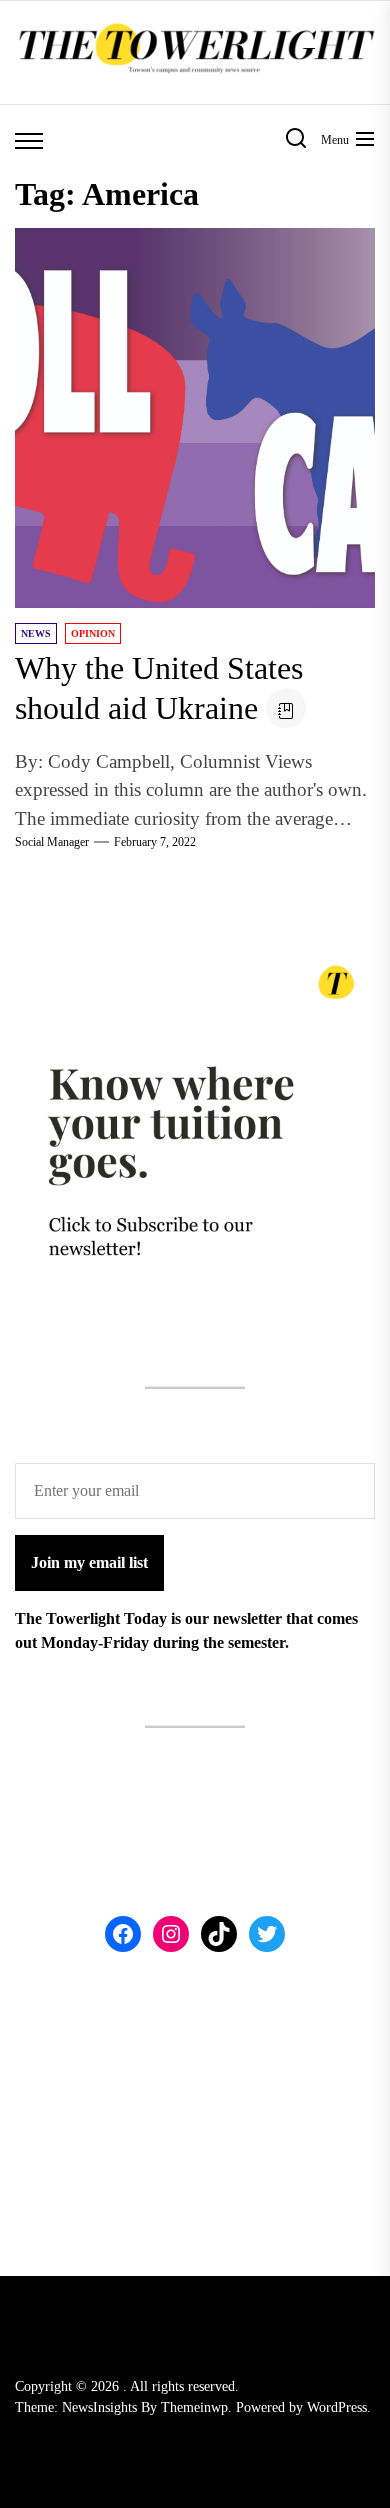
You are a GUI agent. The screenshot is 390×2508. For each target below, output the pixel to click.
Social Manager (52, 842)
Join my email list (89, 1562)
